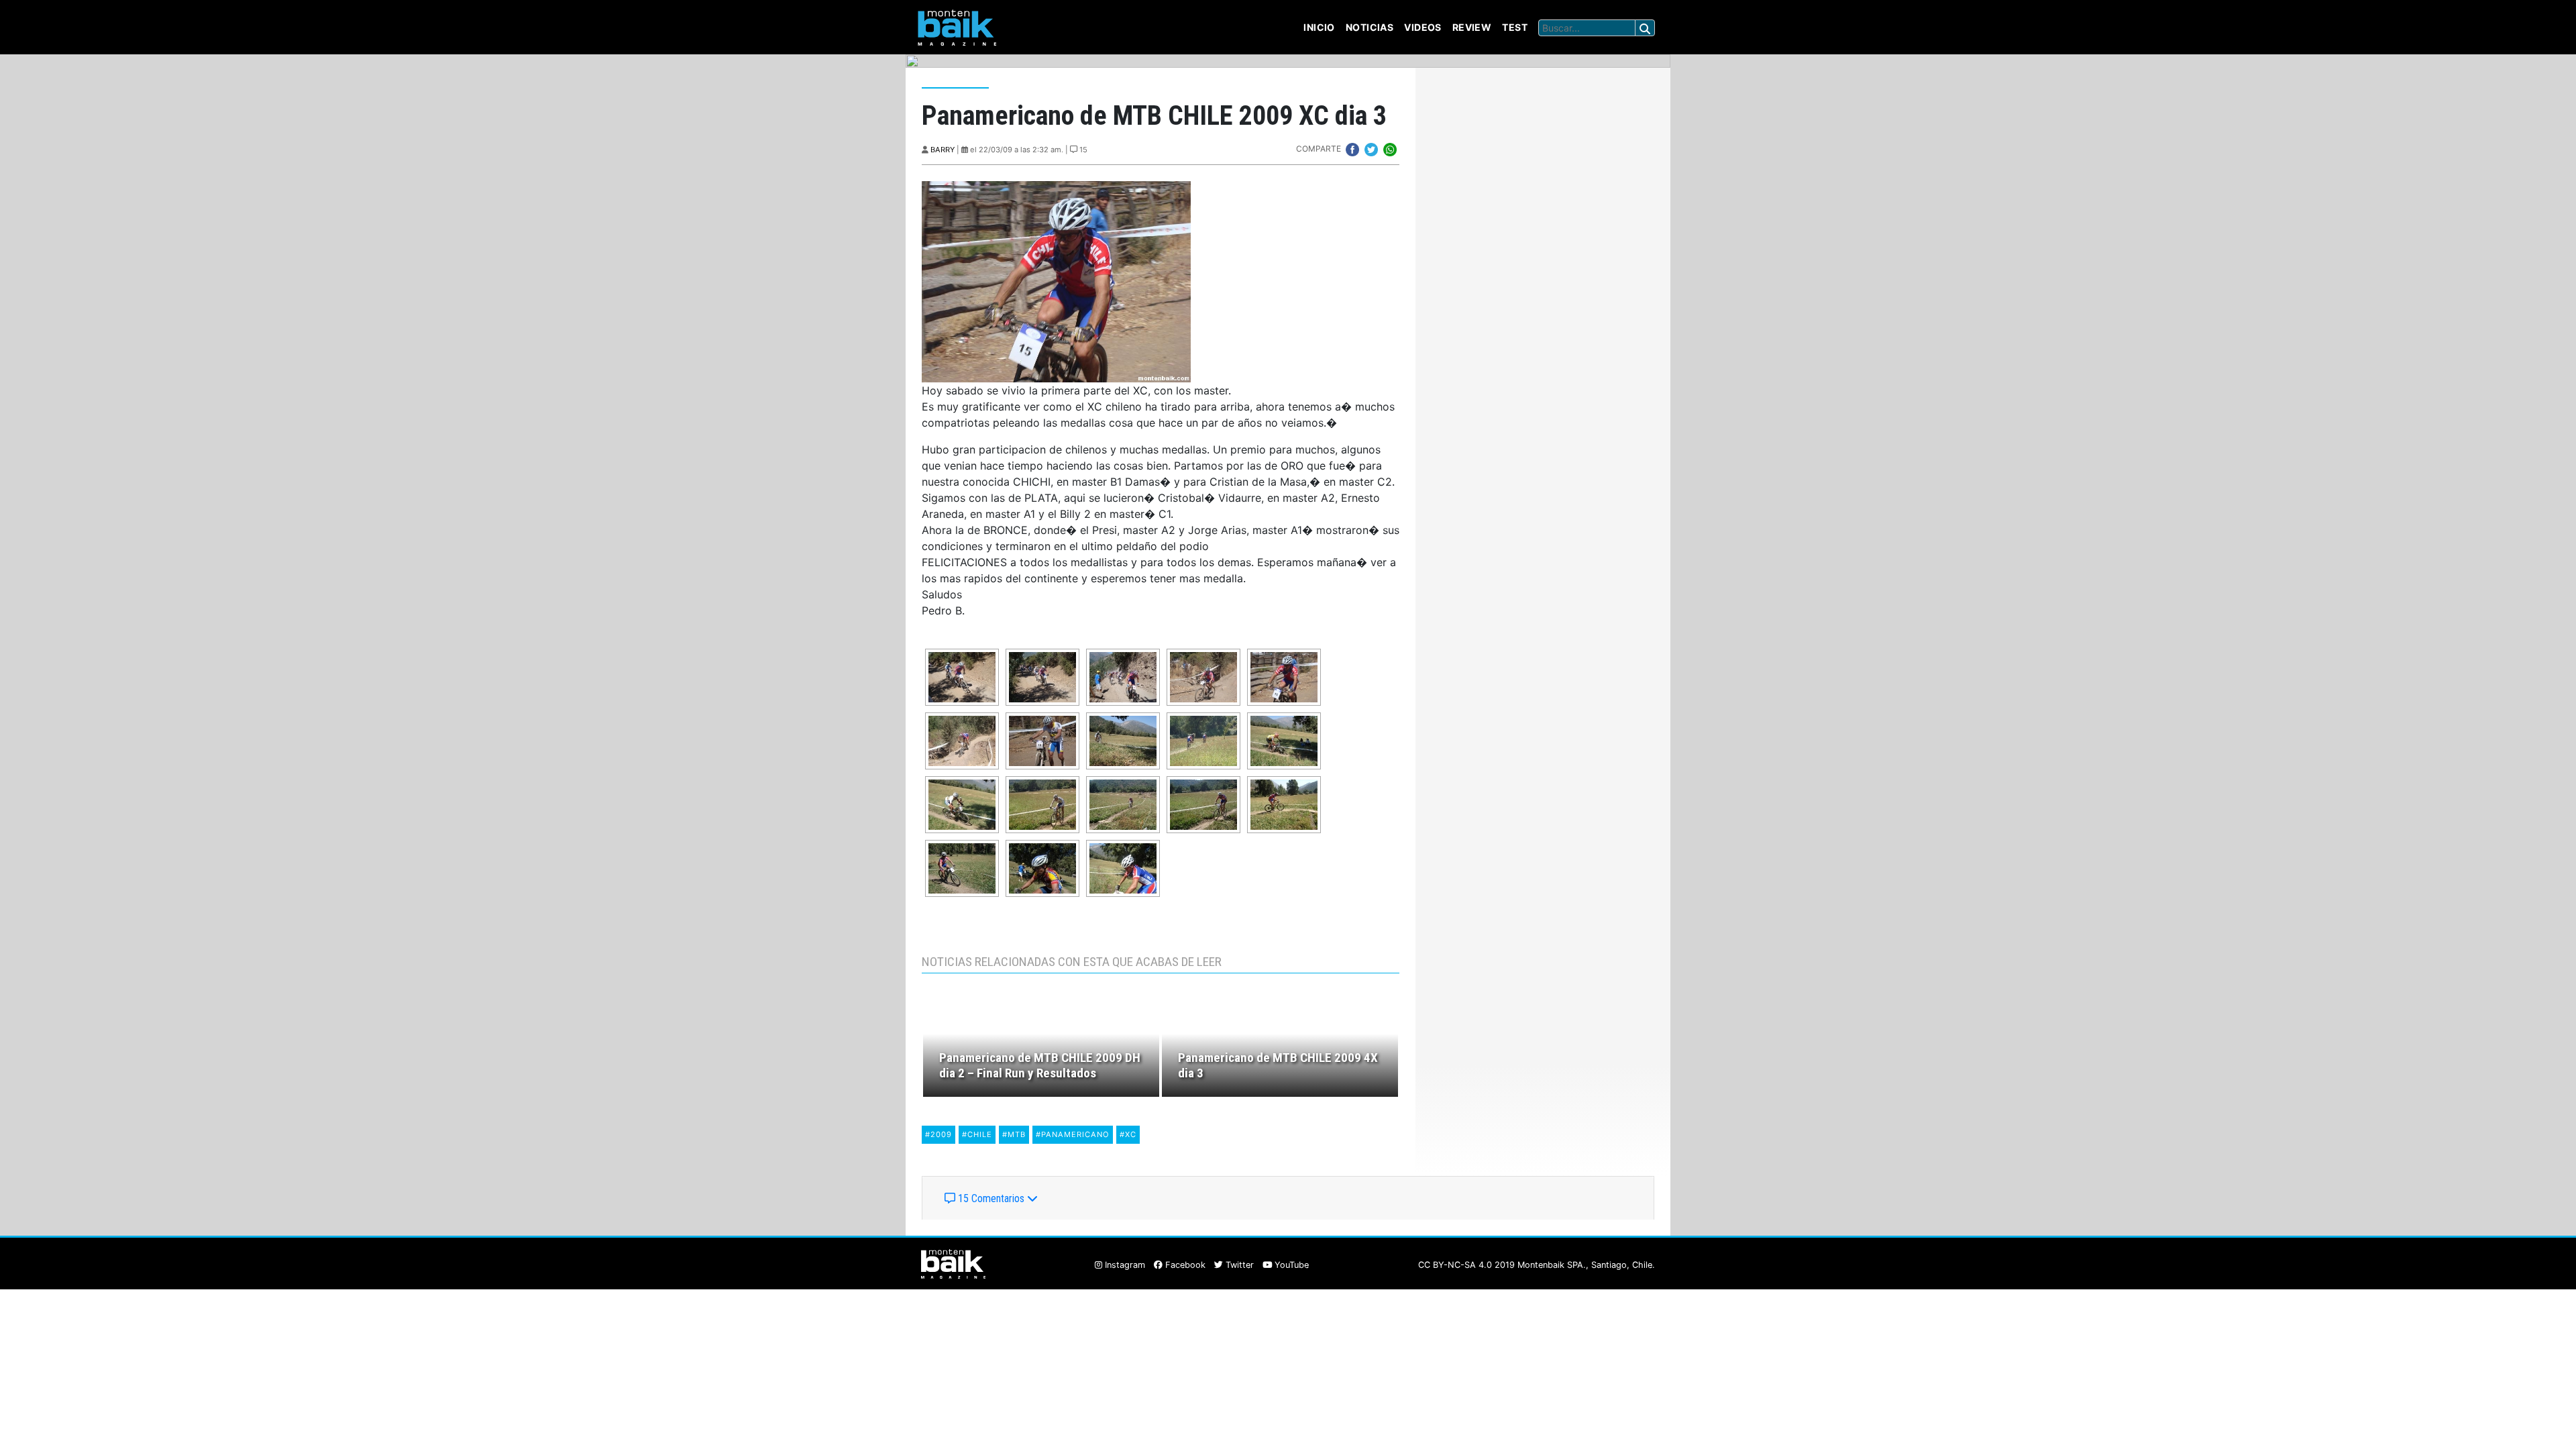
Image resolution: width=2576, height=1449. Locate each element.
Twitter (1238, 1265)
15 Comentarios (991, 1198)
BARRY (943, 150)
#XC (1128, 1134)
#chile (977, 1134)
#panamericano (1073, 1134)
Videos (1423, 27)
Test (1515, 27)
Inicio (1319, 27)
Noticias (1370, 27)
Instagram (1124, 1265)
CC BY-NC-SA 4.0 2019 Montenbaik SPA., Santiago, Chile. (1537, 1265)
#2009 (938, 1134)
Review (1472, 27)
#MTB (1014, 1134)
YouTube (1290, 1265)
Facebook (1184, 1265)
